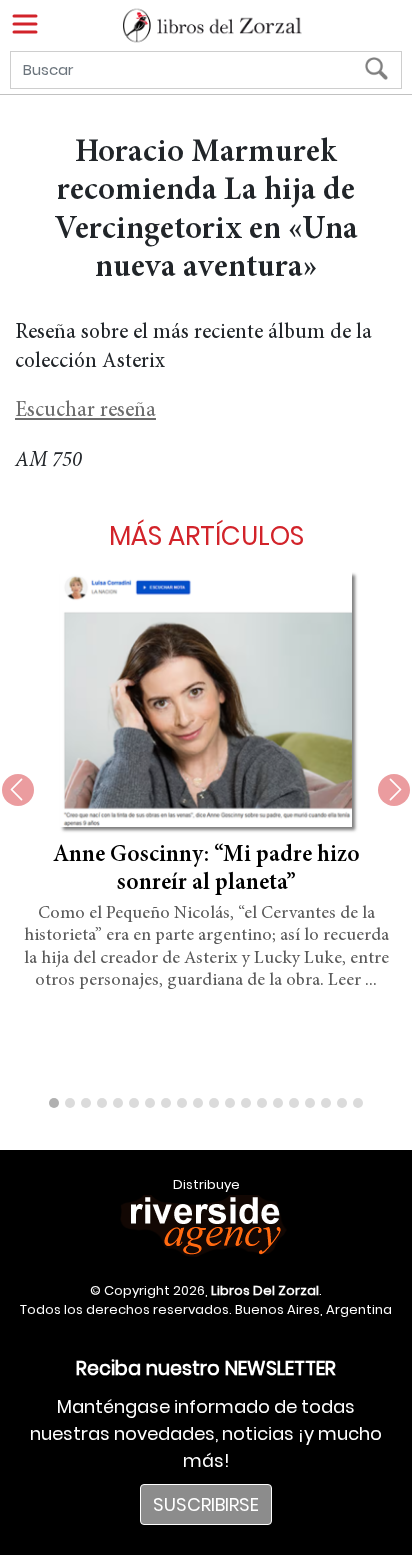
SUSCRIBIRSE (206, 1504)
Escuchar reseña (85, 411)
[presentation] (18, 790)
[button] (54, 1103)
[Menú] (25, 24)
